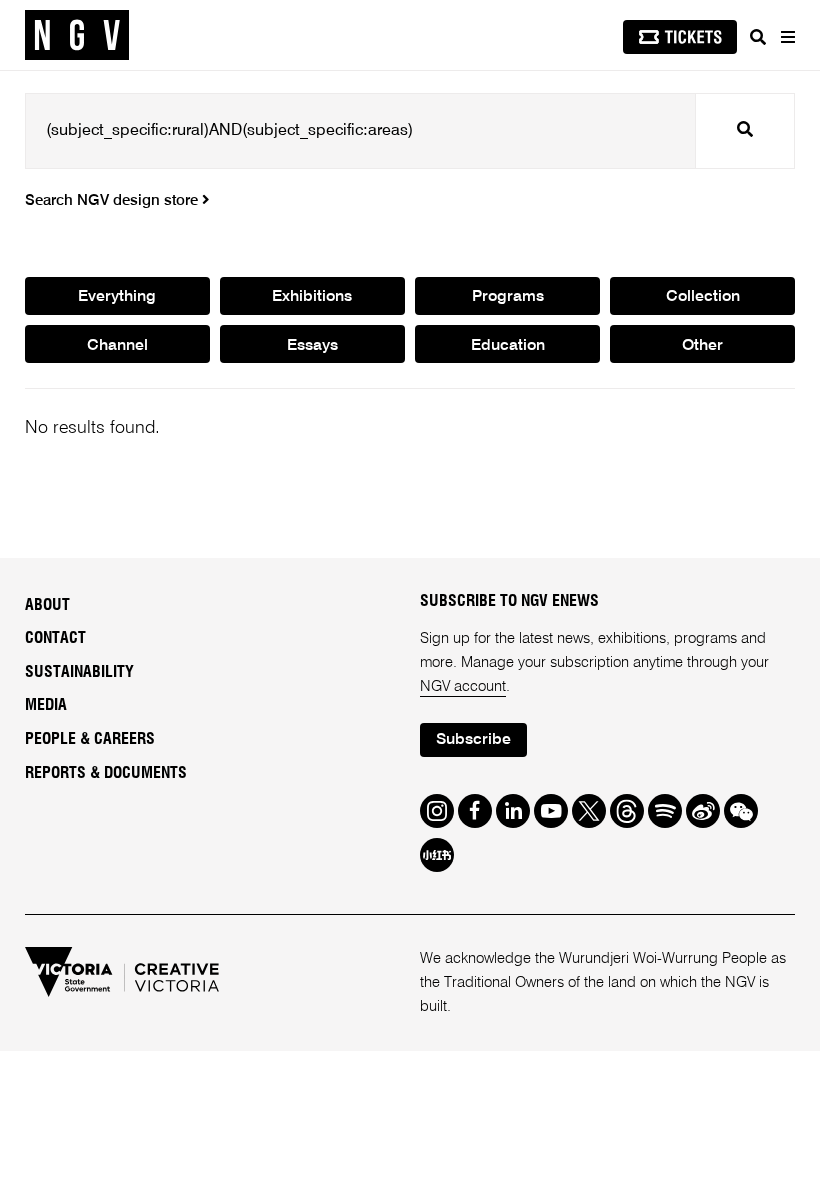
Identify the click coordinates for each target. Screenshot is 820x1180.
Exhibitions (312, 297)
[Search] (758, 37)
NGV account (463, 686)
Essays (312, 346)
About (47, 605)
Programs (508, 297)
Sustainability (79, 672)
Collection (703, 297)
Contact (55, 638)
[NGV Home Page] (77, 35)
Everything (117, 297)
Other (702, 346)
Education (508, 346)
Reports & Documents (106, 773)
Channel (117, 346)
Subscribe (473, 740)
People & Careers (90, 739)
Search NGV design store (113, 200)
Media (46, 705)
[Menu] (787, 37)
